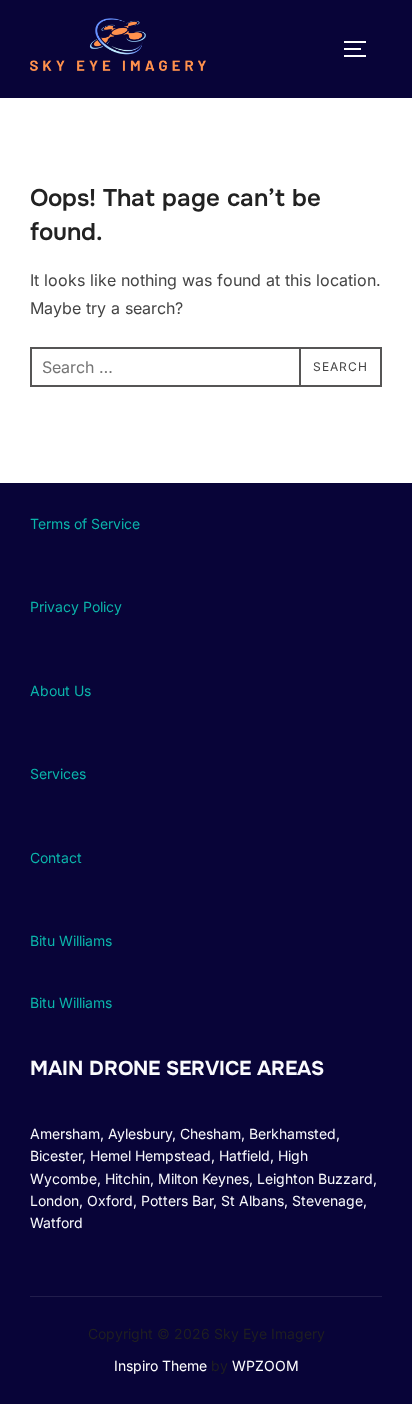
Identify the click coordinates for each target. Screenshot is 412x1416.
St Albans (252, 1200)
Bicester (56, 1155)
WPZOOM (265, 1365)
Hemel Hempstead (150, 1155)
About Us (60, 690)
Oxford (110, 1200)
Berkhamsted (292, 1133)
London (54, 1200)
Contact (56, 857)
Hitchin (127, 1178)
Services (58, 773)
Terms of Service (85, 523)
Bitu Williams (71, 940)
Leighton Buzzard (315, 1178)
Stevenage (327, 1200)
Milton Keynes (203, 1178)
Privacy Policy (76, 606)
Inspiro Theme (160, 1365)
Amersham (65, 1133)
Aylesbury (140, 1133)
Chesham (210, 1133)
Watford (56, 1222)
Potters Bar (177, 1200)
